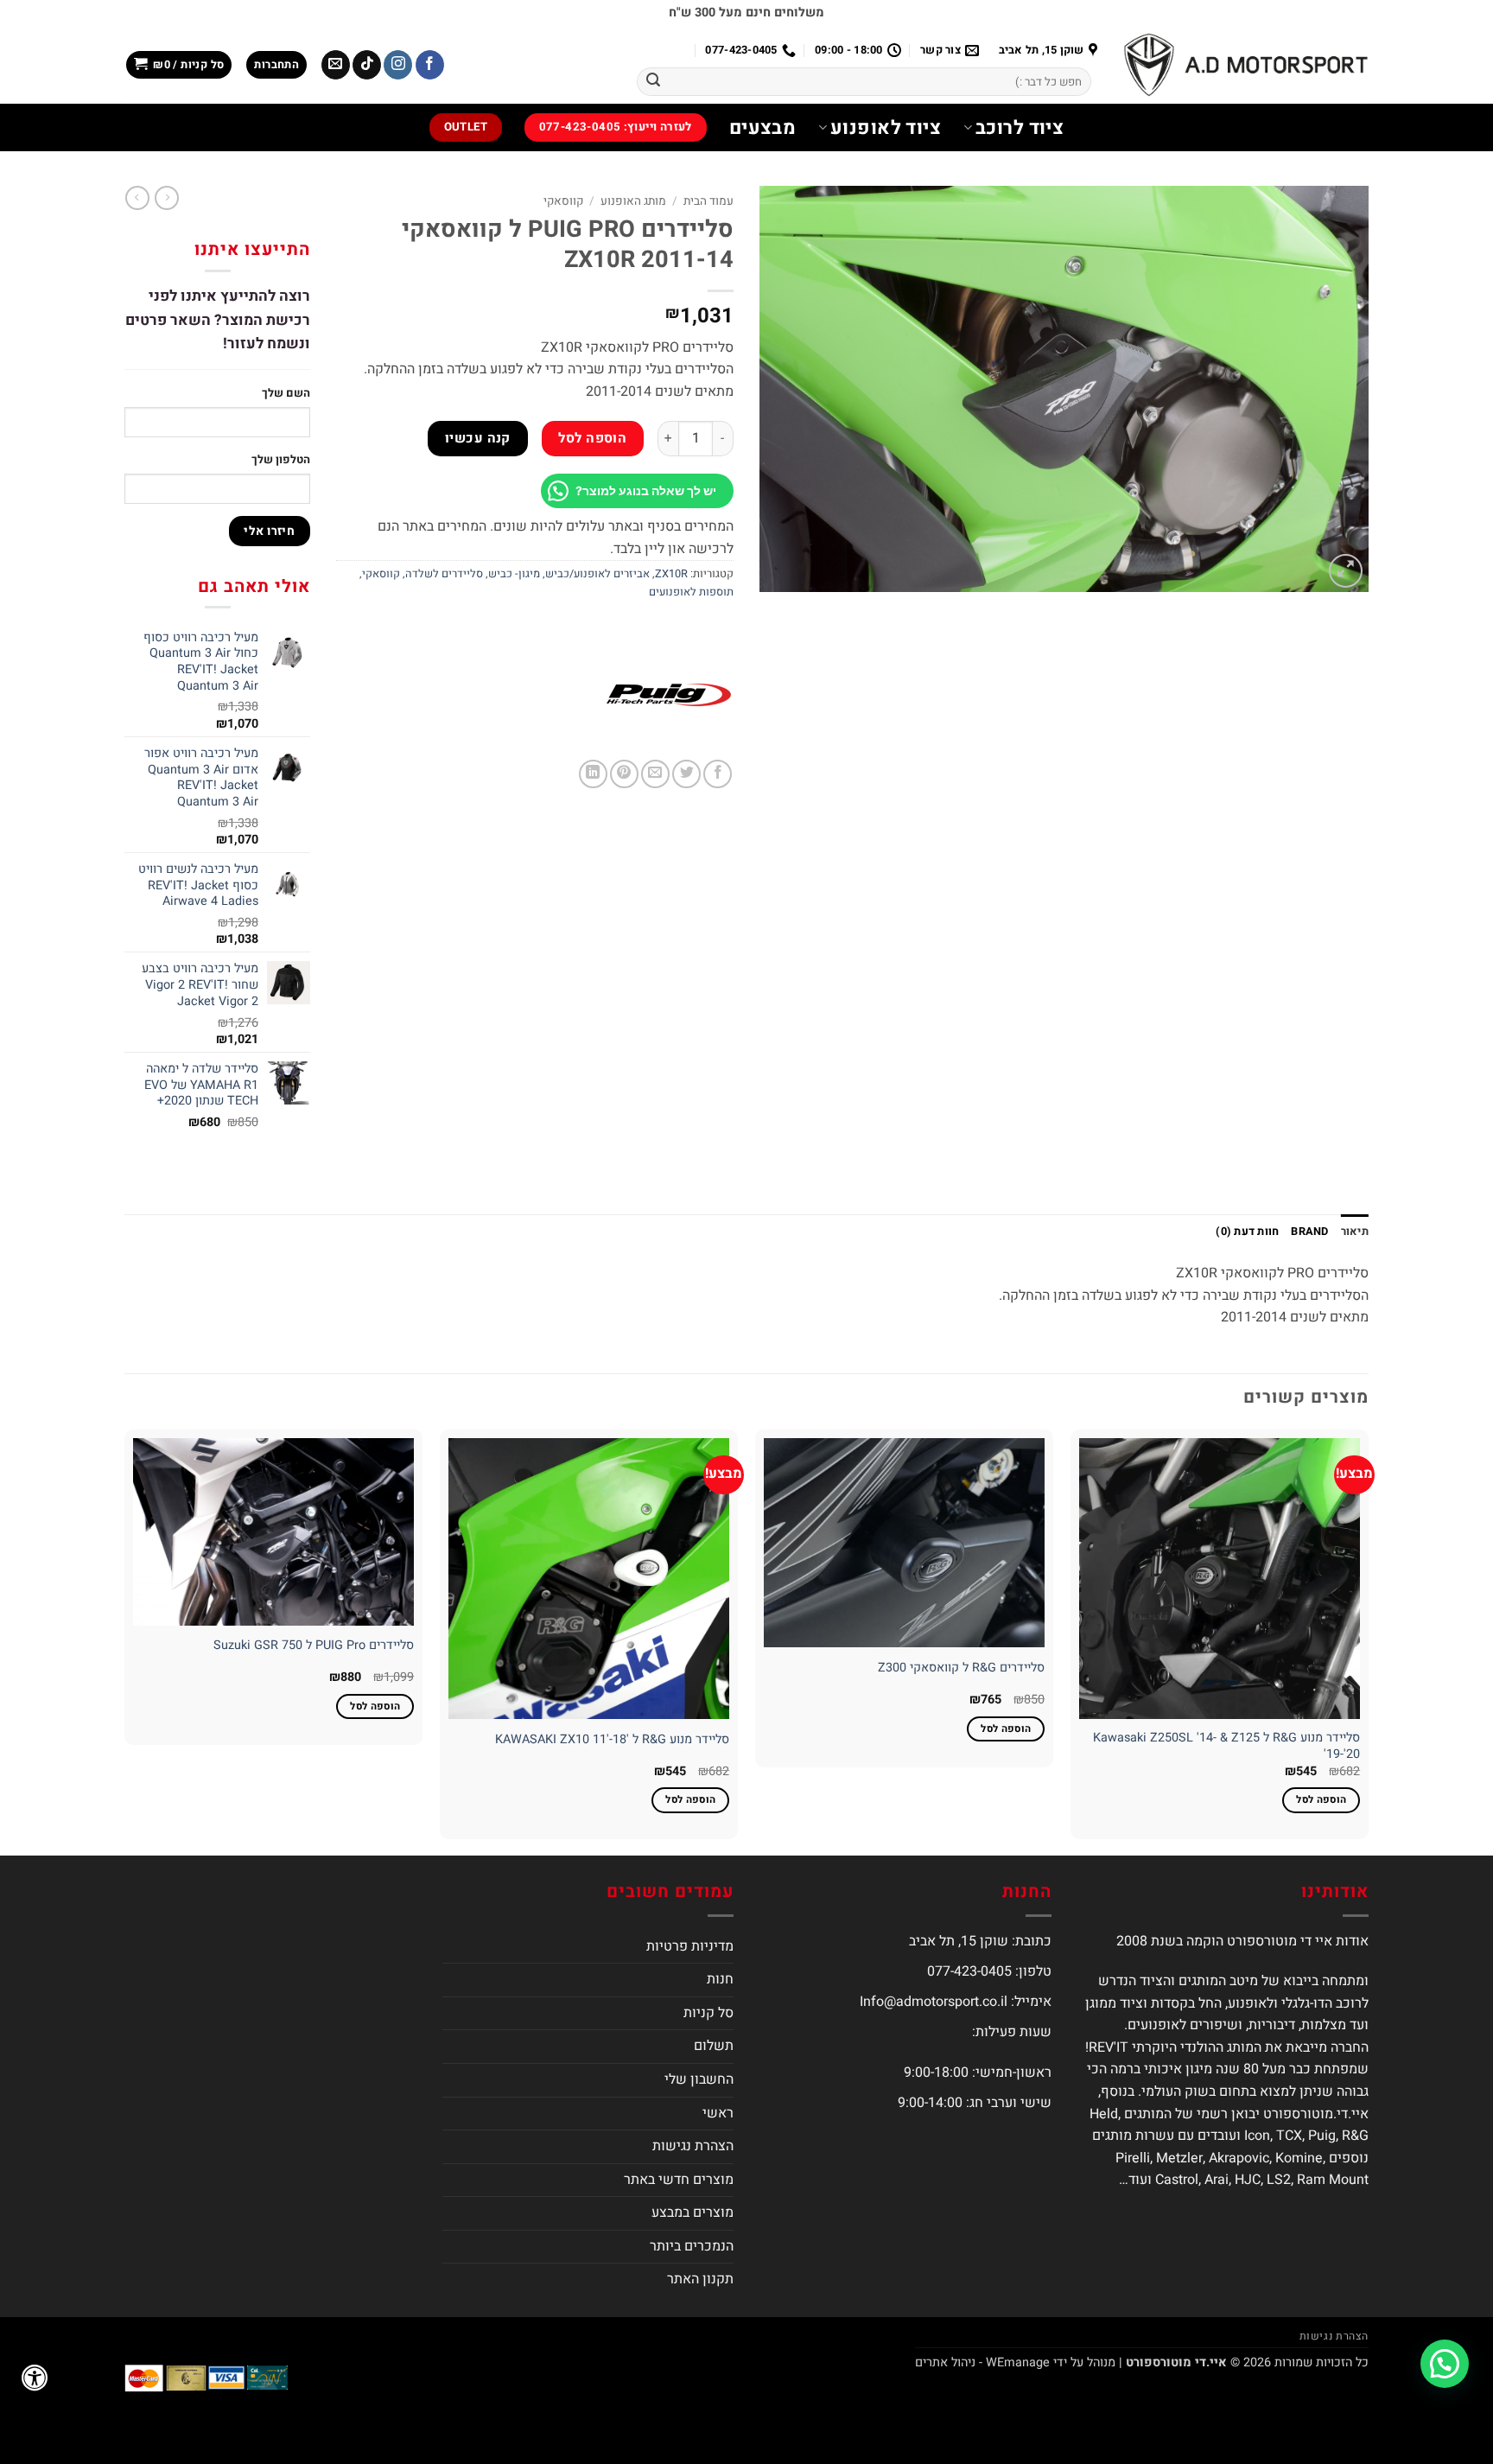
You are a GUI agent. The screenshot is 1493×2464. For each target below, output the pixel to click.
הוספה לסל (592, 439)
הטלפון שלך (281, 459)
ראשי (718, 2113)
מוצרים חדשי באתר (679, 2180)
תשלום (714, 2046)
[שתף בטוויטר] (686, 774)
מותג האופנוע (633, 201)
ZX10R (671, 574)
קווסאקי (563, 201)
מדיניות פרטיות (690, 1946)
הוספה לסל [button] (1321, 1800)
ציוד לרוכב (1020, 128)
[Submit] (653, 82)
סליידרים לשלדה (444, 574)
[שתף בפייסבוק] (718, 774)
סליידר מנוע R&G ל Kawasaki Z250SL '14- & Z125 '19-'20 (1226, 1746)
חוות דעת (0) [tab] (1247, 1232)
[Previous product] (137, 198)
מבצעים (763, 128)
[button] (276, 65)
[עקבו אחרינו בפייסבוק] (430, 65)
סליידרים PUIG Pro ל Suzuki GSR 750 (314, 1646)
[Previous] (1368, 1641)
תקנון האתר (700, 2279)
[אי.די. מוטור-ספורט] (1246, 65)
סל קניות (708, 2013)
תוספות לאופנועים (691, 592)
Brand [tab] (1309, 1232)
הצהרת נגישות (693, 2146)
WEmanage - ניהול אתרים (982, 2362)
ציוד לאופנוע (886, 128)
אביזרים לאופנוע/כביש (597, 574)
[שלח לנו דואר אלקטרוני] (336, 65)
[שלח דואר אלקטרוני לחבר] (655, 774)
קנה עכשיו (478, 439)
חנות (720, 1979)
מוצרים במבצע (692, 2213)
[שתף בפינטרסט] (624, 774)
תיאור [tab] (1355, 1232)
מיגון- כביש (514, 574)
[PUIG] (669, 695)
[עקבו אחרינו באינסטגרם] (398, 65)
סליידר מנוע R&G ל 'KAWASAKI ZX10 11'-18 (612, 1740)
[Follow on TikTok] (367, 65)
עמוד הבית (708, 201)
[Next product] (167, 198)
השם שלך (286, 393)
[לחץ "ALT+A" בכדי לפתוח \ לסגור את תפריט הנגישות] (35, 2378)
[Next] (125, 1641)
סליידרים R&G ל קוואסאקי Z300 (961, 1668)
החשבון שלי (699, 2079)
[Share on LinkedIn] (593, 774)
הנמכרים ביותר (692, 2246)
